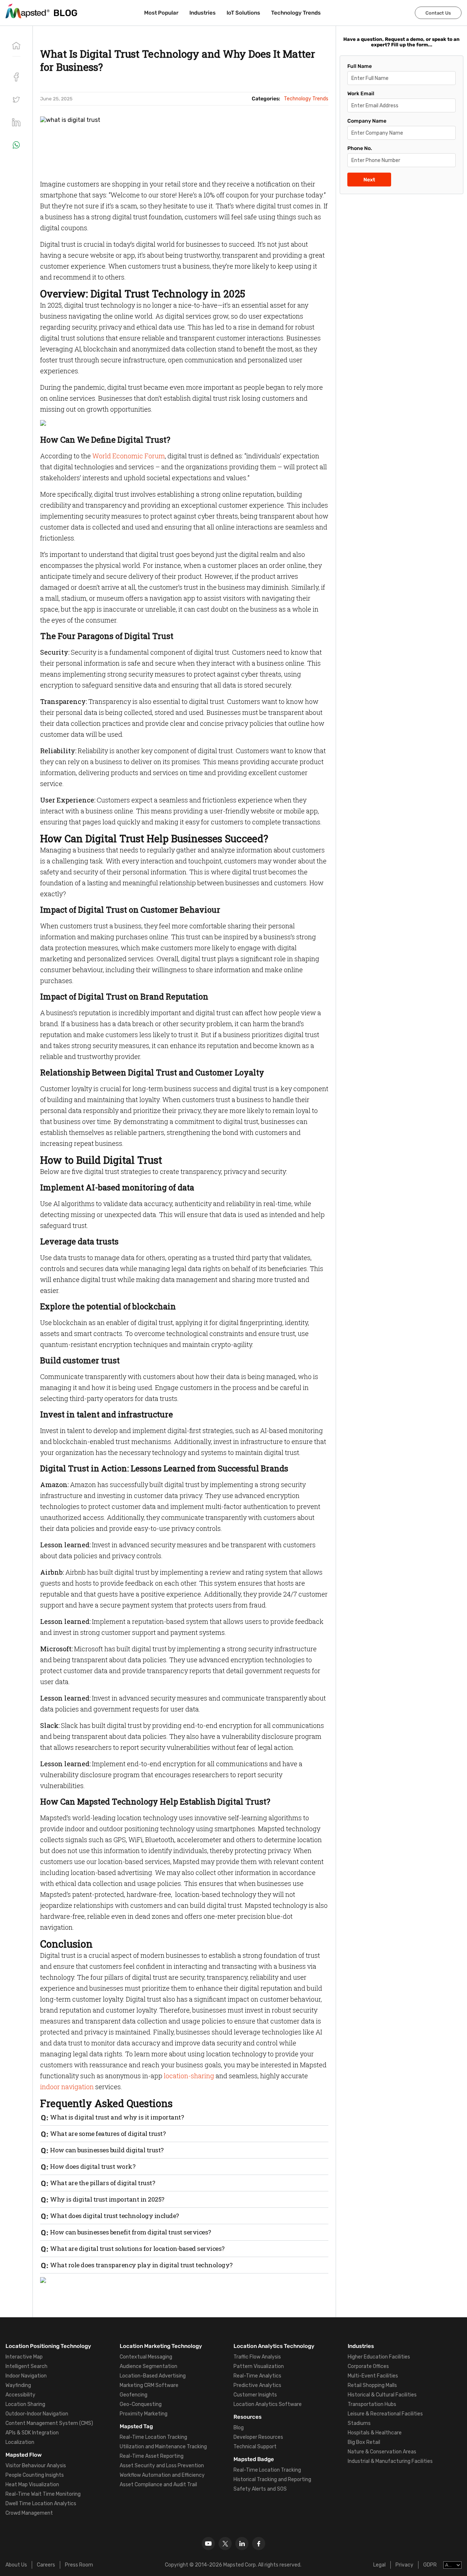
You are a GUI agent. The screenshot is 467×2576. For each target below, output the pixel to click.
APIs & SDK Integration (32, 2433)
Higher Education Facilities (379, 2357)
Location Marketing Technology (161, 2346)
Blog (239, 2428)
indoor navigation (67, 2087)
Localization (20, 2442)
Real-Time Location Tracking (153, 2437)
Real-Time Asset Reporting (152, 2456)
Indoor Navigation (26, 2376)
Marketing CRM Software (149, 2385)
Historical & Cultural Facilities (382, 2395)
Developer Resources (258, 2437)
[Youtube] (208, 2544)
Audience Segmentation (148, 2366)
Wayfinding (18, 2385)
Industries (202, 13)
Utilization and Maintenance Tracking (163, 2447)
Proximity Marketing (144, 2414)
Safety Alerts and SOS (260, 2489)
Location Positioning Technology (48, 2346)
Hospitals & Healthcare (375, 2433)
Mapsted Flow (24, 2455)
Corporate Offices (368, 2366)
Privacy (404, 2565)
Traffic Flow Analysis (257, 2357)
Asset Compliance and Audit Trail (158, 2485)
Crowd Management (29, 2513)
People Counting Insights (35, 2475)
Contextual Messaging (146, 2357)
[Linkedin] (242, 2544)
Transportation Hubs (372, 2404)
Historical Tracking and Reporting (272, 2479)
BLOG (65, 13)
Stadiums (359, 2423)
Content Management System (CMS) (49, 2423)
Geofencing (134, 2395)
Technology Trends (296, 13)
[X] (225, 2544)
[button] (16, 100)
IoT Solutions (243, 13)
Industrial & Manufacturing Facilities (390, 2461)
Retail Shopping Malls (372, 2385)
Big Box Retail (364, 2442)
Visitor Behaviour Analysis (36, 2466)
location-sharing (189, 2076)
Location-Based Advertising (153, 2376)
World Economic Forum (129, 456)
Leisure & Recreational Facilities (385, 2414)
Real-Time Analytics (257, 2376)
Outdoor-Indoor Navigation (37, 2414)
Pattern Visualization (259, 2366)
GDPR (430, 2565)
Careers (46, 2565)
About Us (16, 2565)
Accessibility (20, 2395)
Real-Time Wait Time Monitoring (43, 2494)
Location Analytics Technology (274, 2346)
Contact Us (438, 13)
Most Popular (161, 13)
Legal (379, 2565)
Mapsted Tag (136, 2426)
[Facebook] (259, 2544)
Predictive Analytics (257, 2385)
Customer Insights (255, 2395)
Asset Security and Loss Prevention (162, 2466)
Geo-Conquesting (141, 2404)
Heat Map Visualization (32, 2485)
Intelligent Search (26, 2366)
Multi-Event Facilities (373, 2376)
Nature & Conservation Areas (382, 2452)
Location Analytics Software (268, 2404)
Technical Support (255, 2447)
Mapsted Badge (254, 2459)
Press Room (79, 2565)
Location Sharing (25, 2404)
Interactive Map (24, 2357)
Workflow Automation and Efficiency (162, 2475)
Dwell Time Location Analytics (41, 2504)
